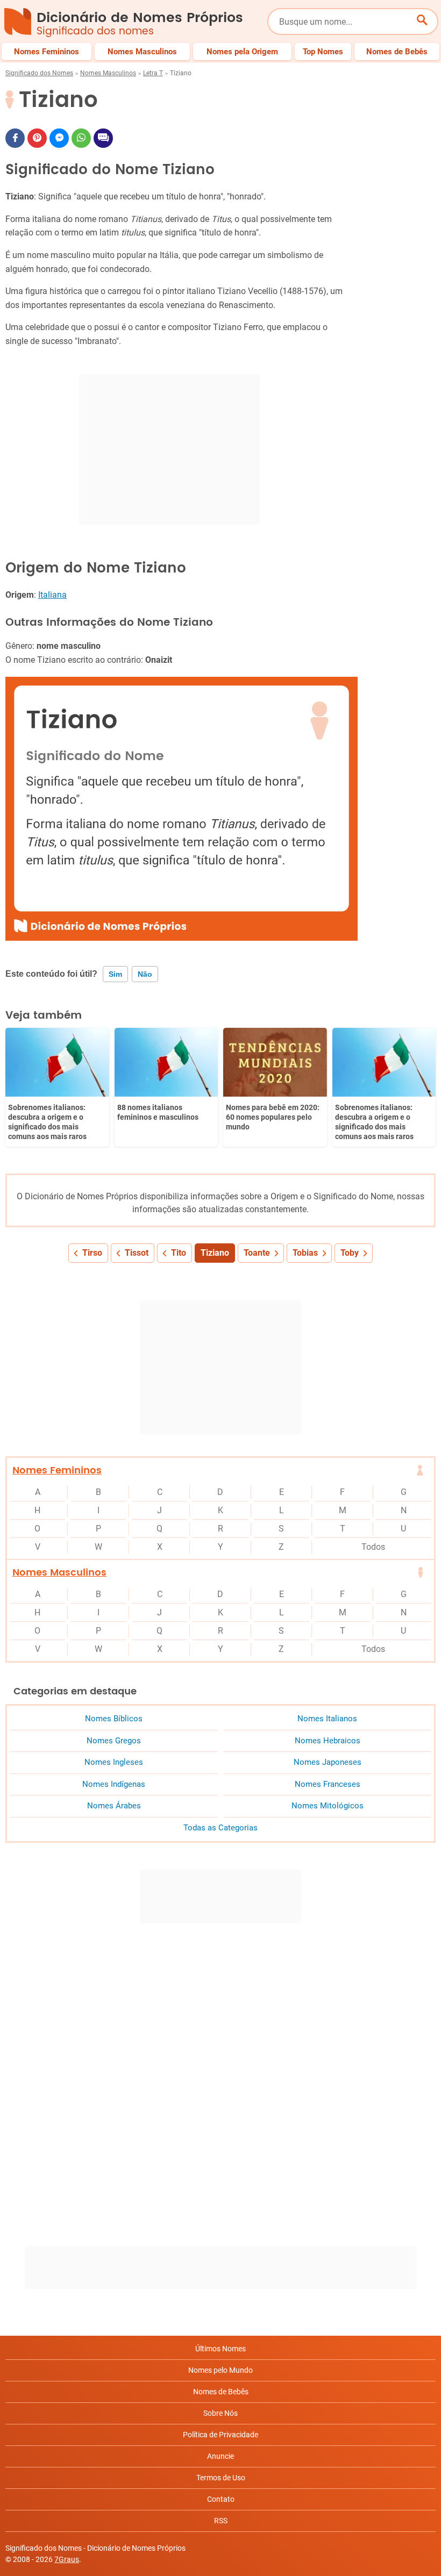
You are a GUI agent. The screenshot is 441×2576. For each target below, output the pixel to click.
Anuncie (220, 2456)
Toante (257, 1253)
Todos (373, 1547)
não (145, 974)
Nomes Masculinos (108, 73)
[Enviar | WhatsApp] (81, 138)
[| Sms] (103, 138)
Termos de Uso (221, 2478)
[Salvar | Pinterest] (37, 138)
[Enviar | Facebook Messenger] (59, 138)
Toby (350, 1253)
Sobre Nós (220, 2413)
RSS (221, 2521)
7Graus (67, 2559)
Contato (221, 2499)
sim (115, 974)
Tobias (305, 1253)
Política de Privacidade (220, 2435)
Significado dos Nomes (39, 73)
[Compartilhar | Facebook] (15, 138)
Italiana (52, 595)
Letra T (153, 73)
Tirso (92, 1253)
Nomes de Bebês (221, 2392)
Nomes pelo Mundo (220, 2370)
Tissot (137, 1253)
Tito (179, 1253)
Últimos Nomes (220, 2349)
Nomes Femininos (57, 1471)
